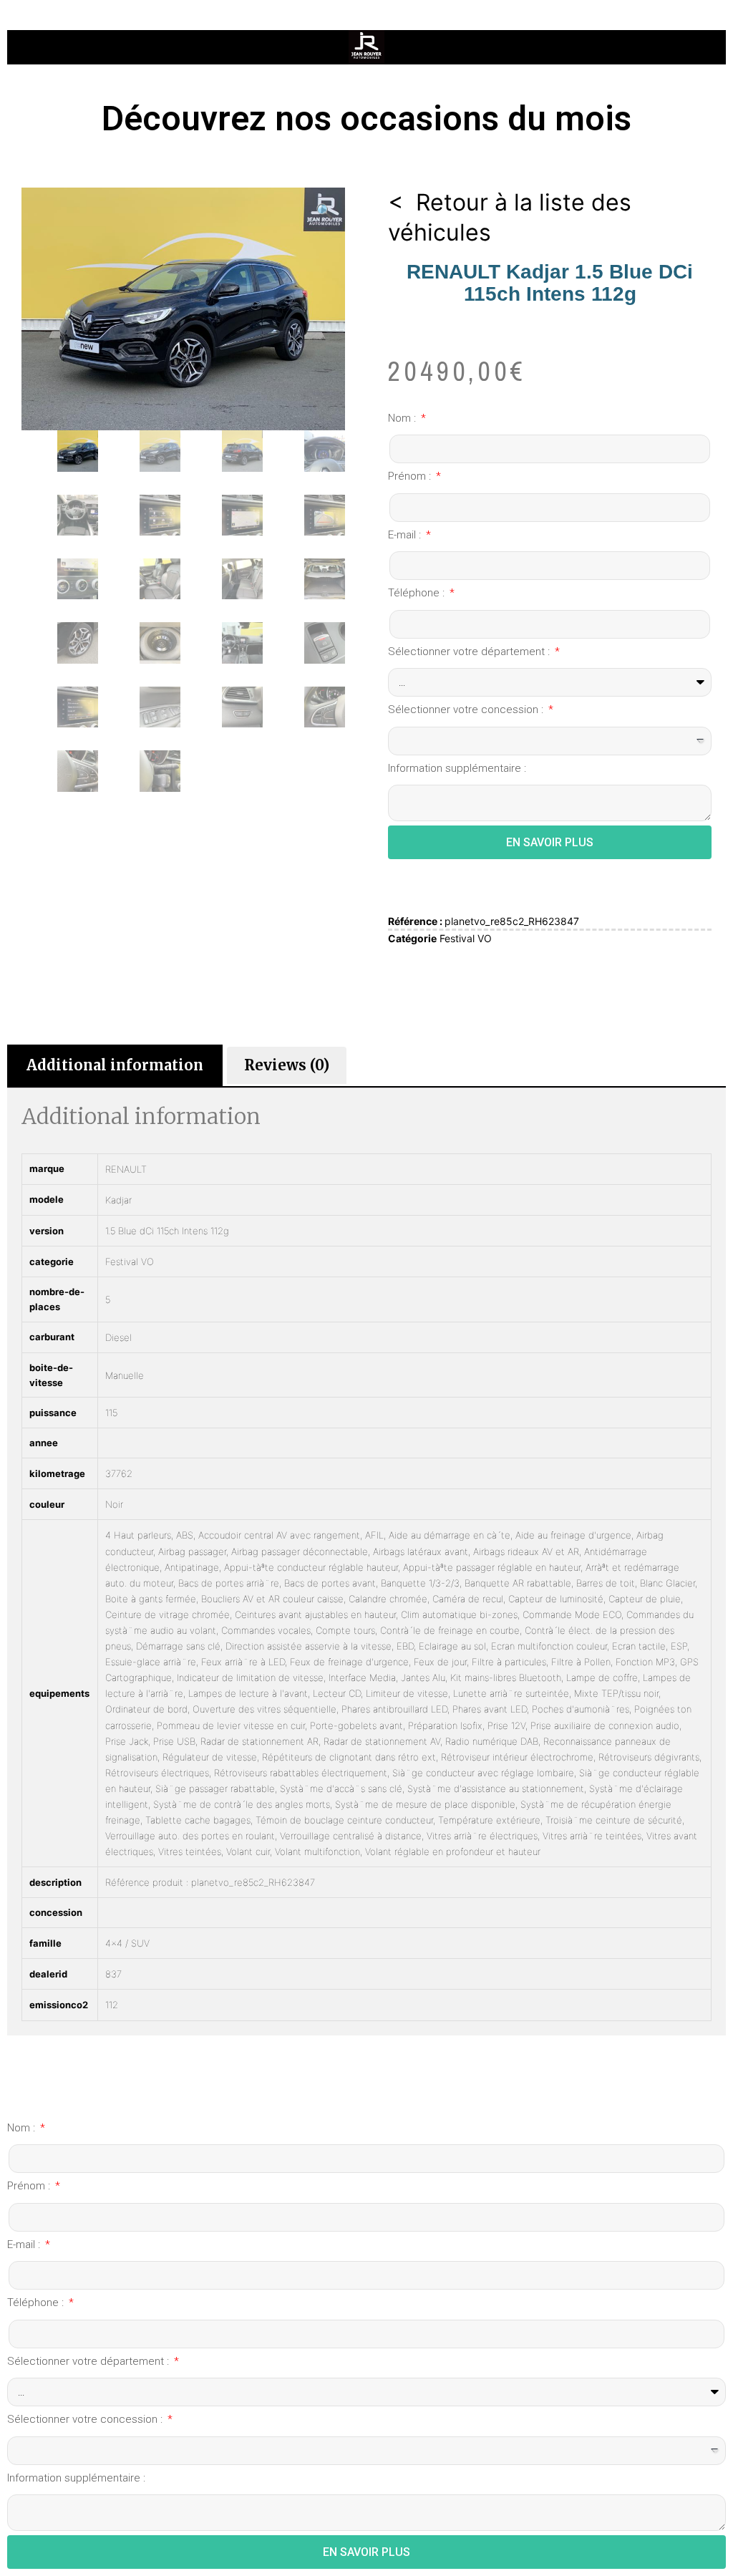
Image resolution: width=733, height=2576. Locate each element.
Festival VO (466, 938)
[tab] (115, 1065)
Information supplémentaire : (457, 768)
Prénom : (411, 476)
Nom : (403, 418)
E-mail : (406, 535)
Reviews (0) (287, 1065)
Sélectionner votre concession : (467, 710)
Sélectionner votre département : (470, 652)
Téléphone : (418, 593)
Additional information (115, 1065)
